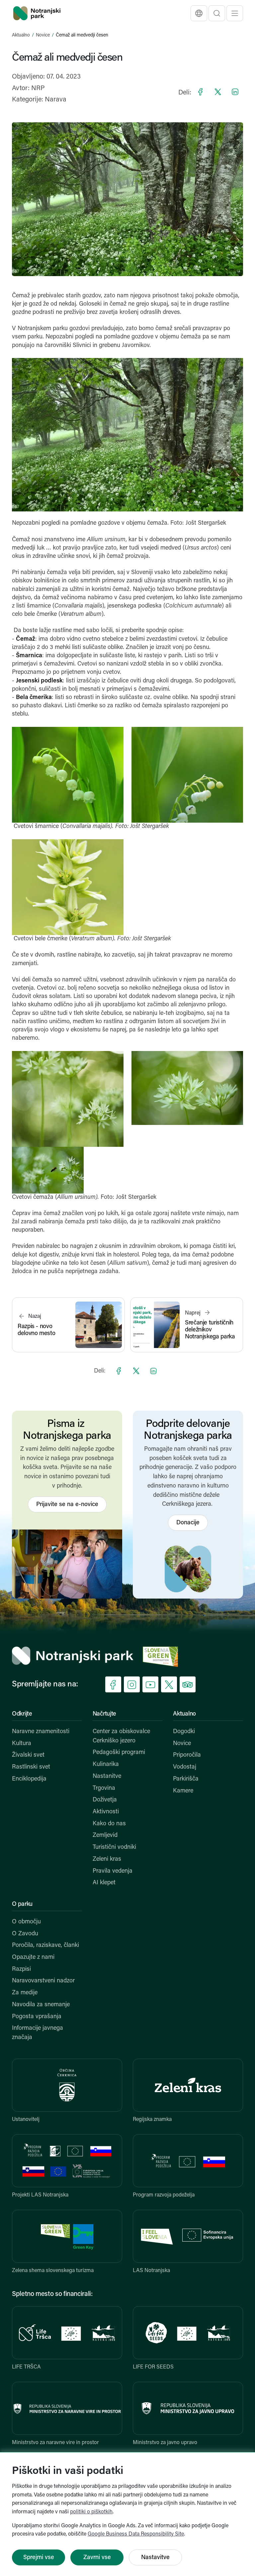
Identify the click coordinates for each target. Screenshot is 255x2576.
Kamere (183, 1791)
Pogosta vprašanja (37, 2017)
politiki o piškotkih (91, 2512)
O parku (22, 1904)
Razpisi (21, 1969)
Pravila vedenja (113, 1871)
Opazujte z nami (33, 1958)
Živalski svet (28, 1755)
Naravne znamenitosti (41, 1732)
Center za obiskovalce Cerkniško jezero (121, 1736)
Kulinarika (106, 1765)
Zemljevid (105, 1836)
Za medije (25, 1993)
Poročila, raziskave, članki (45, 1946)
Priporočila (187, 1755)
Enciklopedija (29, 1779)
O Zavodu (25, 1934)
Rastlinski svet (31, 1767)
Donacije (188, 1523)
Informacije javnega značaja (38, 2033)
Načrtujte (104, 1714)
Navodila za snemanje (41, 2005)
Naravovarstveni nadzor (43, 1981)
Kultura (22, 1744)
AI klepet (104, 1883)
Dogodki (184, 1732)
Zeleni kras (107, 1859)
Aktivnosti (106, 1812)
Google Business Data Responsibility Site (136, 2534)
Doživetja (105, 1800)
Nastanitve (107, 1777)
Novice (43, 35)
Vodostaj (185, 1767)
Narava (56, 100)
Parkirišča (186, 1779)
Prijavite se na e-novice (67, 1505)
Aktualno (21, 35)
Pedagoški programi (119, 1753)
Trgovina (104, 1788)
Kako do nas (109, 1824)
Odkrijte (22, 1714)
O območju (26, 1922)
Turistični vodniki (114, 1847)
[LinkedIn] (235, 92)
